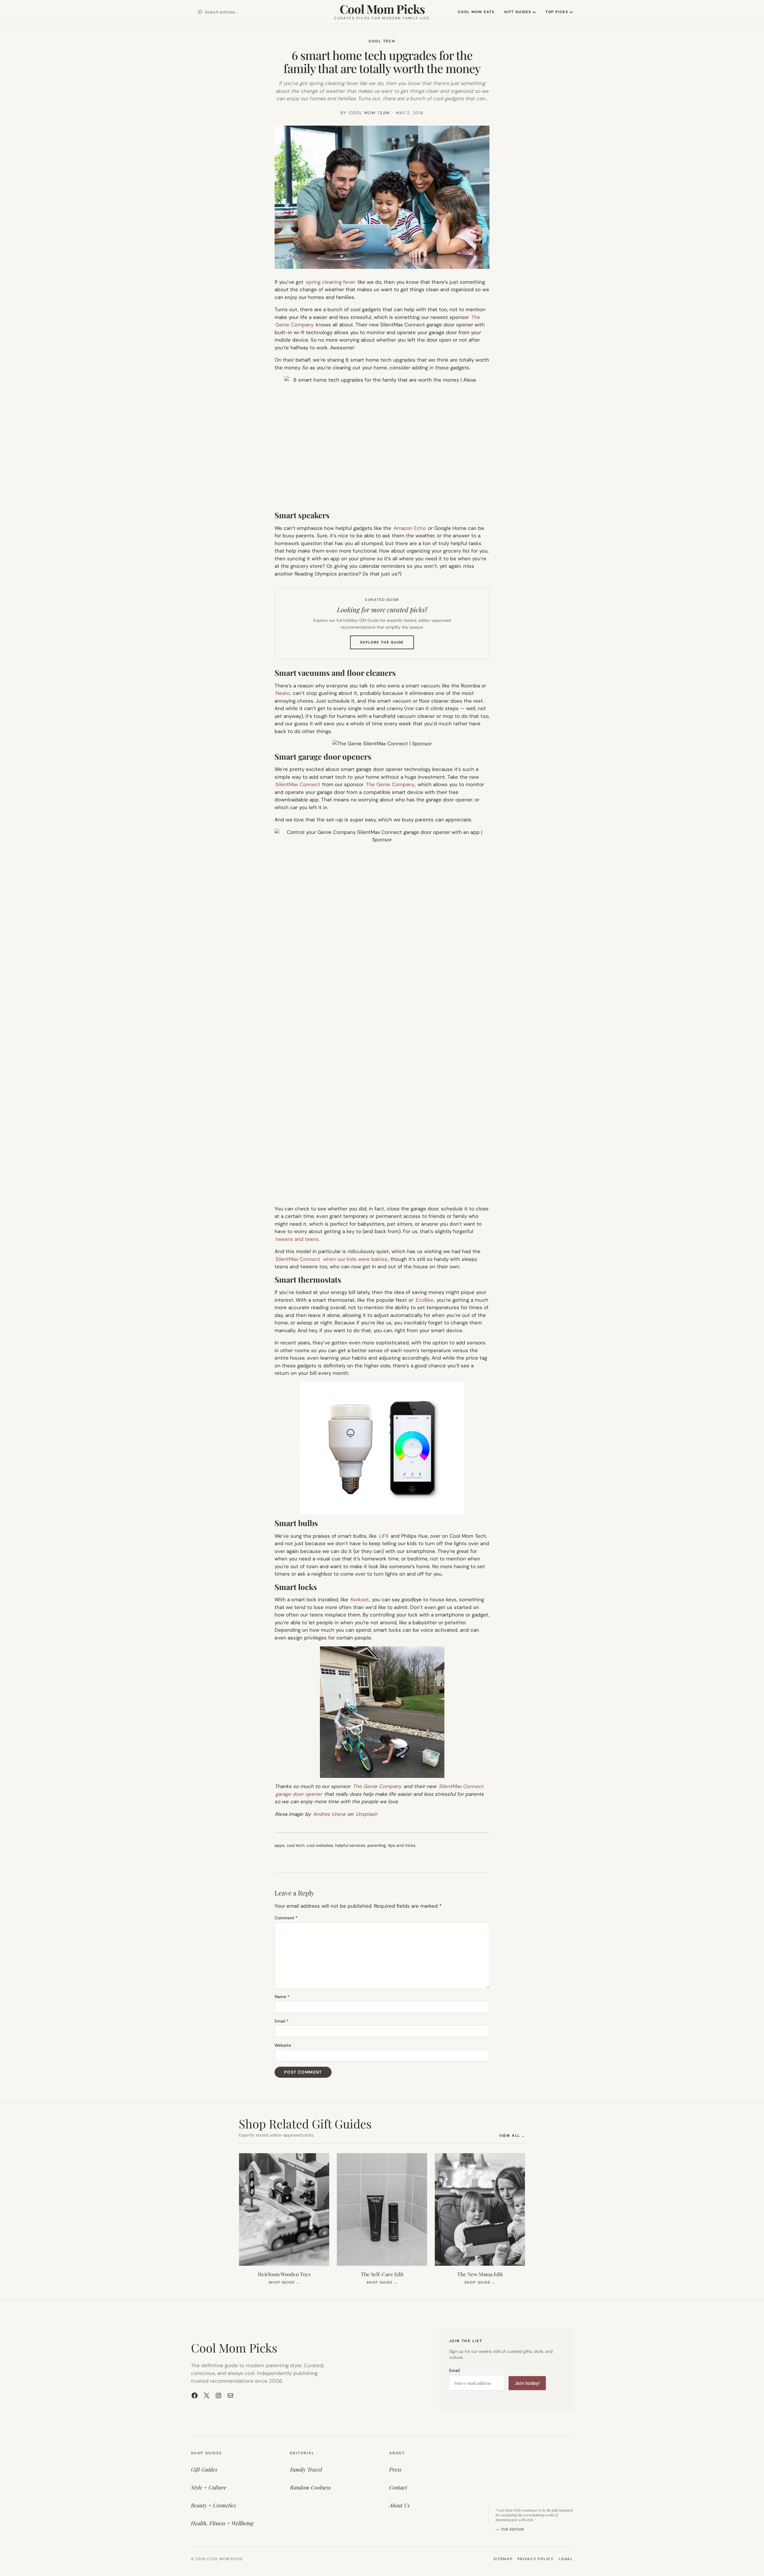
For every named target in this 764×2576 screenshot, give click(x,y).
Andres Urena (329, 1814)
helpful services (350, 1845)
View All (512, 2135)
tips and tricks (402, 1845)
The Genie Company (390, 784)
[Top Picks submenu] (571, 12)
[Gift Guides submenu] (534, 12)
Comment (286, 1918)
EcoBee (425, 1300)
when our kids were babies (355, 1259)
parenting (377, 1845)
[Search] (200, 12)
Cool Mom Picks (382, 9)
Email (282, 2021)
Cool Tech (382, 41)
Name (282, 1997)
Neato (283, 693)
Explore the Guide (387, 644)
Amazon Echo (410, 528)
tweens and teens (297, 1239)
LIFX (384, 1536)
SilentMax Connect (298, 784)
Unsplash (367, 1814)
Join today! (527, 2383)
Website (283, 2045)
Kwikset (360, 1599)
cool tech (295, 1845)
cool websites (320, 1845)
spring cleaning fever (331, 282)
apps (279, 1845)
